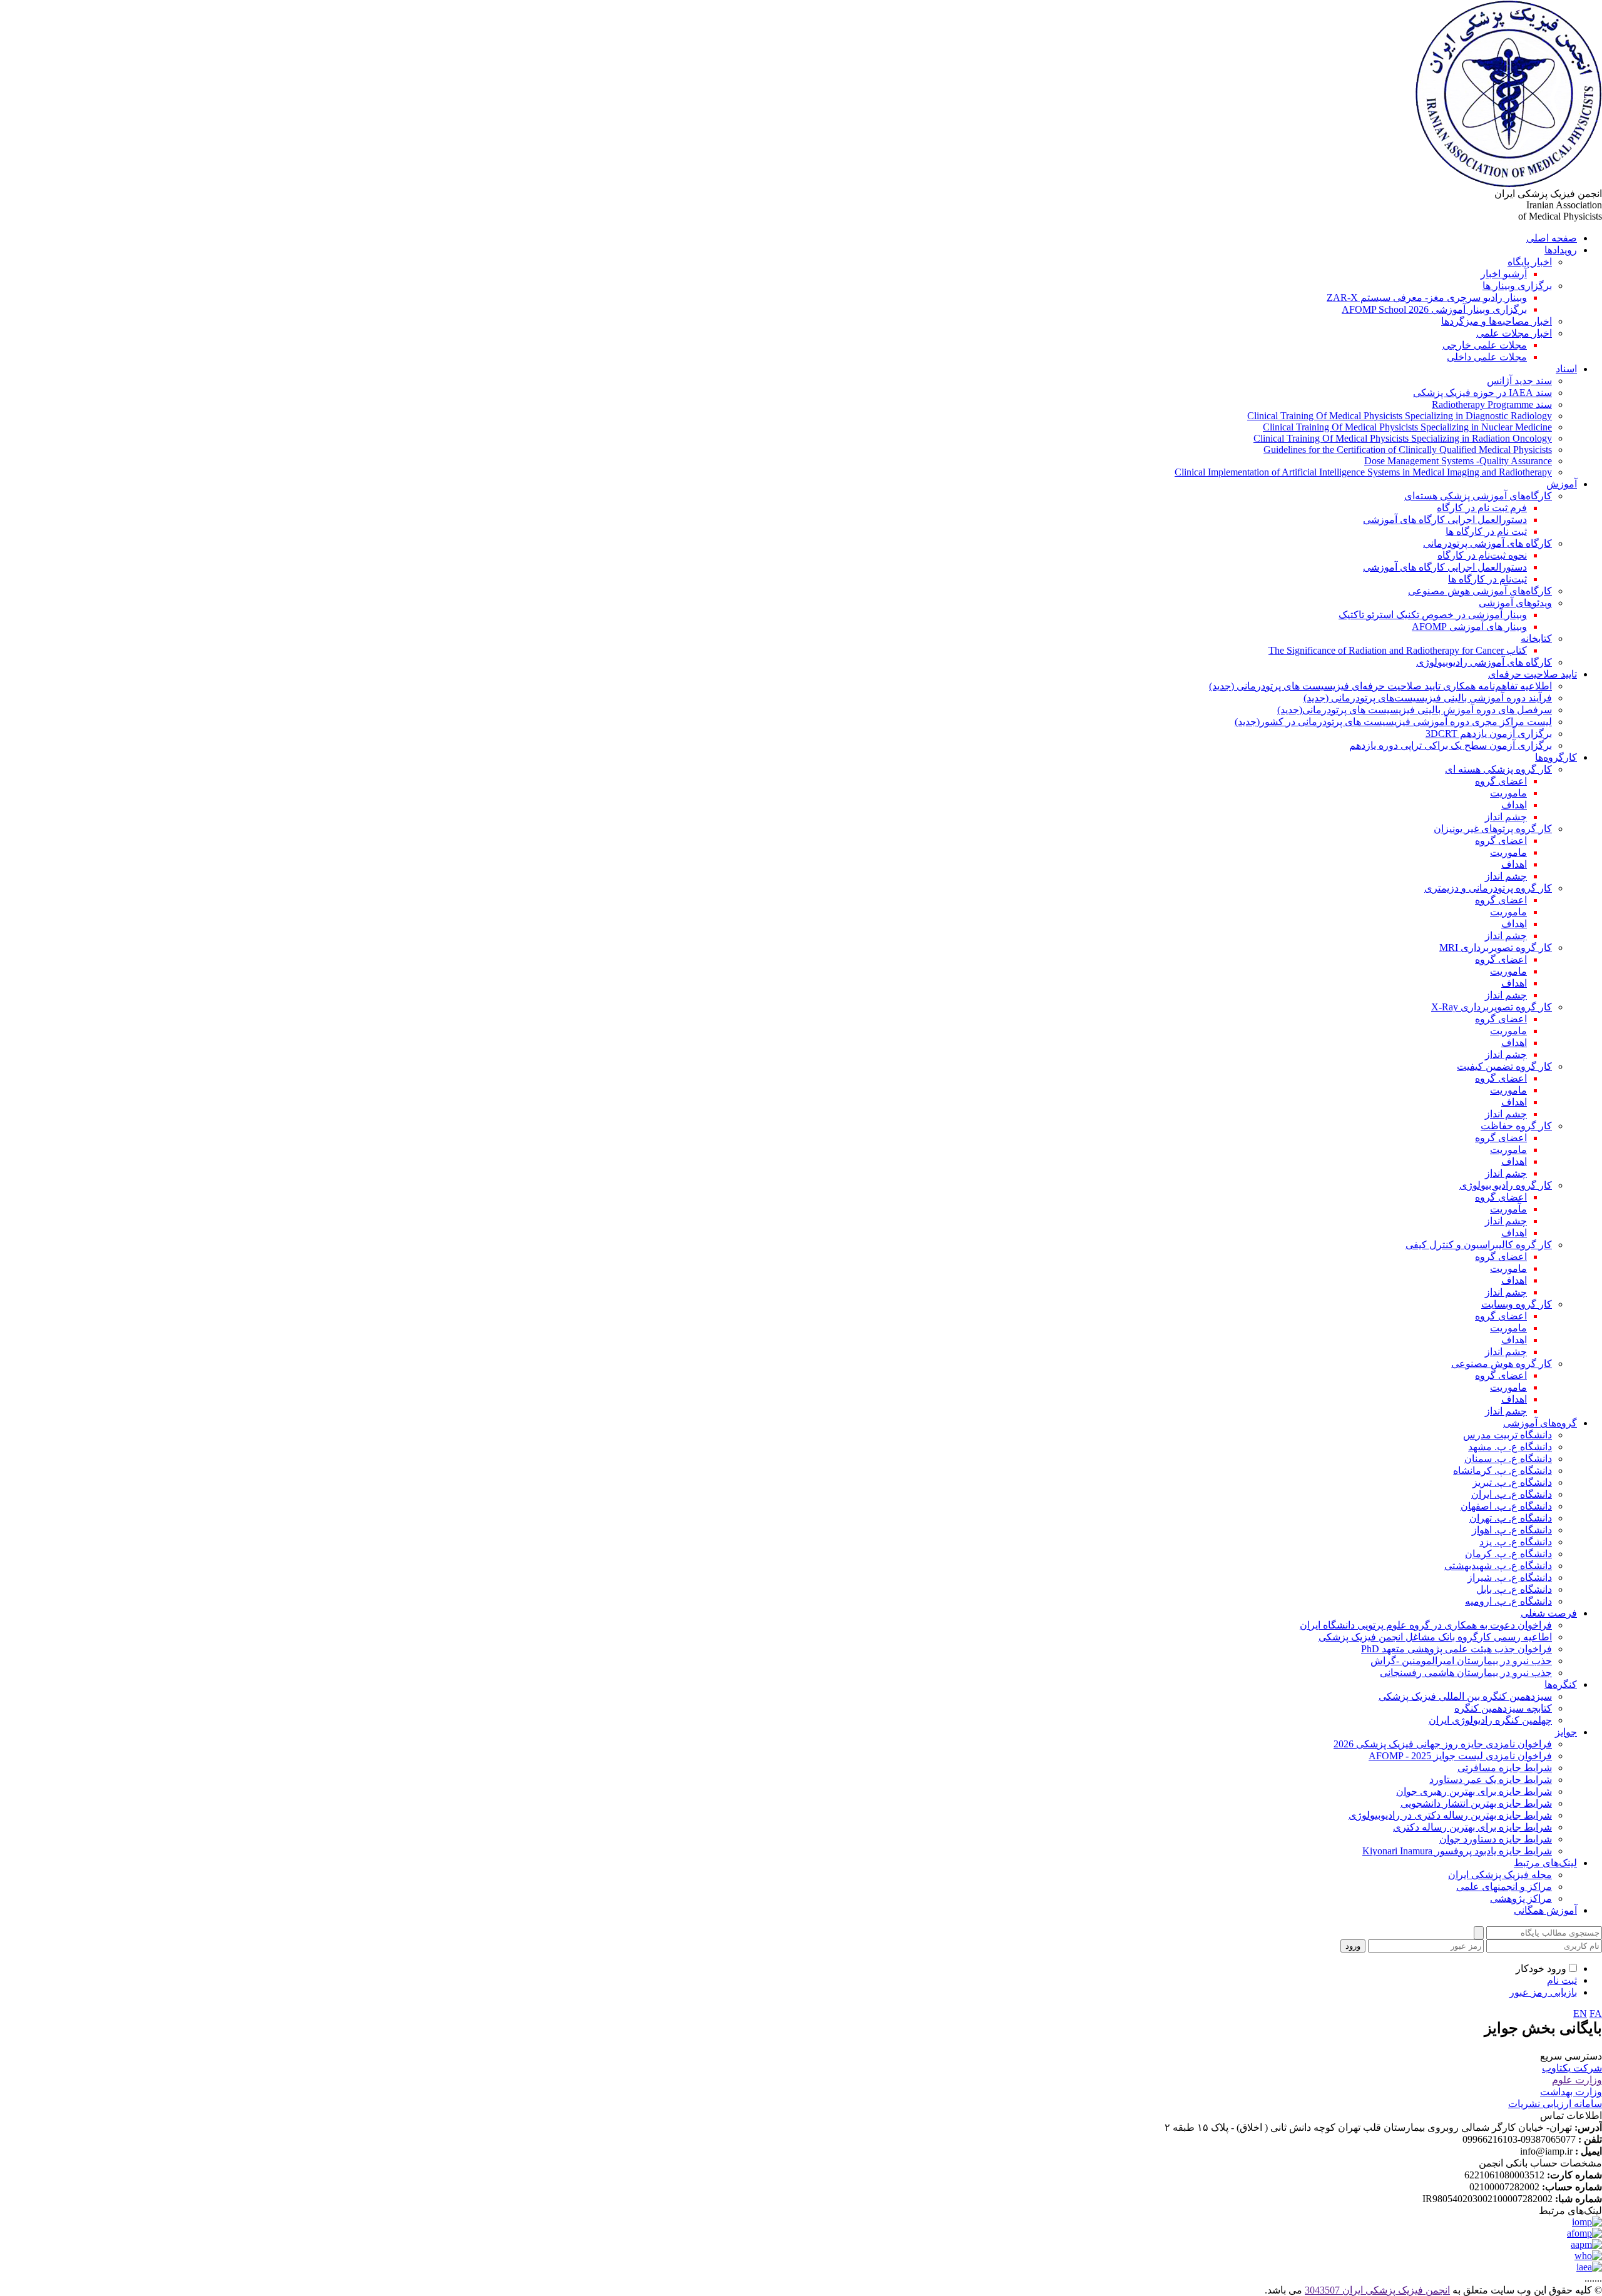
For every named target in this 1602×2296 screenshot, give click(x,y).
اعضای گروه (1501, 781)
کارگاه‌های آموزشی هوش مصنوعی (1480, 591)
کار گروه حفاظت (1516, 1126)
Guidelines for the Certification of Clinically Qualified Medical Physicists (1408, 450)
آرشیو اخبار (1504, 274)
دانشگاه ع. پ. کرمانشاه (1503, 1471)
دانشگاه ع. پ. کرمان (1508, 1554)
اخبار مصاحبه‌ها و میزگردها (1497, 321)
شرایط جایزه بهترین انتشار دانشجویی (1476, 1803)
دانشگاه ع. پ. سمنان (1508, 1459)
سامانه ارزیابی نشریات (1555, 2104)
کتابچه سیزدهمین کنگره (1503, 1708)
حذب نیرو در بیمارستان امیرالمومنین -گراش (1461, 1661)
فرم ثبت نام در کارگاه (1482, 508)
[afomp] (1584, 2233)
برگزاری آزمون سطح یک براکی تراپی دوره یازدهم (1451, 745)
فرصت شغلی (1549, 1613)
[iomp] (1587, 2222)
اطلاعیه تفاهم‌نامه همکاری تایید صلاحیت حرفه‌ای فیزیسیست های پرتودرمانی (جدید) (1380, 686)
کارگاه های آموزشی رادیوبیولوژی (1484, 662)
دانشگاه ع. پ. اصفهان (1506, 1506)
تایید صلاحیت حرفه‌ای (1533, 674)
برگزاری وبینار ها (1517, 286)
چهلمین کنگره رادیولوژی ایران (1490, 1720)
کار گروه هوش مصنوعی (1502, 1364)
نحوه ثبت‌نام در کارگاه (1482, 555)
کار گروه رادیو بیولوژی (1506, 1185)
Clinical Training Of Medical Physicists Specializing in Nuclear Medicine (1407, 427)
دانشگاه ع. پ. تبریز (1512, 1482)
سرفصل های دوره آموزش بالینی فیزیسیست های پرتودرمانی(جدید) (1415, 710)
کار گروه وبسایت (1517, 1304)
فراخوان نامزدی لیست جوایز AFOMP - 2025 (1460, 1756)
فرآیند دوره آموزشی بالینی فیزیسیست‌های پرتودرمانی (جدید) (1428, 698)
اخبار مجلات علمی (1514, 333)
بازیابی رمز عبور (1543, 1992)
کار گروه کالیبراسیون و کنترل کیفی (1479, 1245)
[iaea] (1589, 2267)
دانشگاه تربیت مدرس (1508, 1435)
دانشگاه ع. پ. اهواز (1512, 1530)
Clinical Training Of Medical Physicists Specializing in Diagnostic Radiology (1400, 416)
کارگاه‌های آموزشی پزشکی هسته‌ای (1478, 496)
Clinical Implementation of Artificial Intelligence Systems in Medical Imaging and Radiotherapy (1363, 472)
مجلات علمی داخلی (1487, 357)
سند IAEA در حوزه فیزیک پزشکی (1482, 393)
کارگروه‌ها (1556, 757)
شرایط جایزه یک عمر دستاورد (1491, 1780)
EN (1580, 2014)
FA (1596, 2014)
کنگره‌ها (1561, 1684)
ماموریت (1508, 793)
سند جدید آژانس (1519, 381)
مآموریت (1508, 1209)
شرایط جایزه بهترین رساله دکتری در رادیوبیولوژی (1450, 1815)
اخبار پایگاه (1530, 262)
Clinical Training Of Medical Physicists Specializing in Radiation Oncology (1403, 438)
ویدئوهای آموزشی (1515, 603)
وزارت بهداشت (1571, 2092)
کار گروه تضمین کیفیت (1504, 1066)
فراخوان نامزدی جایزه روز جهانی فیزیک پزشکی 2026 (1443, 1744)
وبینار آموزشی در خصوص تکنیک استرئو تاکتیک (1433, 615)
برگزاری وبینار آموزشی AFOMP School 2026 (1434, 309)
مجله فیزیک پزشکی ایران (1500, 1875)
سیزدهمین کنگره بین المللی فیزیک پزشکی (1465, 1696)
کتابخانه (1536, 638)
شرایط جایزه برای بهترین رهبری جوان (1474, 1791)
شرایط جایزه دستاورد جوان (1496, 1839)
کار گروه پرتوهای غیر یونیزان (1493, 829)
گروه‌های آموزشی (1540, 1423)
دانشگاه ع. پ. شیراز (1510, 1577)
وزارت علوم (1577, 2080)
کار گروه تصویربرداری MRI (1496, 947)
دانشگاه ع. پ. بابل (1514, 1589)
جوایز (1566, 1732)
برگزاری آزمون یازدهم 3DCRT (1489, 734)
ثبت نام (1562, 1980)
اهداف (1514, 805)
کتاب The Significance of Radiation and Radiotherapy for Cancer (1398, 650)
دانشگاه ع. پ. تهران (1511, 1518)
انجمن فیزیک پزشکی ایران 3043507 (1377, 2290)
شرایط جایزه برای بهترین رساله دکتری (1472, 1827)
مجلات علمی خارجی (1485, 345)
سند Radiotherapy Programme (1492, 404)
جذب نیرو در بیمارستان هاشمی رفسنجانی (1466, 1673)
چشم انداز (1506, 817)
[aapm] (1586, 2244)
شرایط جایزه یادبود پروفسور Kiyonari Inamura (1457, 1851)
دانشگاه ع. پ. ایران (1512, 1494)
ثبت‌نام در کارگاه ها (1487, 579)
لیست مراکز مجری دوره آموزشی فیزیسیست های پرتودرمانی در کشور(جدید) (1393, 722)
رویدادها (1561, 250)
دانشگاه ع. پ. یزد (1516, 1542)
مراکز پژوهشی (1521, 1898)
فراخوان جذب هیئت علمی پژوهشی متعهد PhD (1457, 1649)
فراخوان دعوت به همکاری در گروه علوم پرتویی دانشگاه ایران (1426, 1625)
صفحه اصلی (1552, 238)
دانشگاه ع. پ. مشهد (1510, 1447)
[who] (1588, 2256)
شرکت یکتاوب (1572, 2068)
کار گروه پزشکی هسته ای (1498, 769)
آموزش (1562, 484)
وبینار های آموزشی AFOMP (1469, 627)
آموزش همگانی (1545, 1910)
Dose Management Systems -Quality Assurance (1458, 461)
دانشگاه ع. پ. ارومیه (1508, 1601)
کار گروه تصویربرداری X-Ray (1492, 1007)
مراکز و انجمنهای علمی (1504, 1887)
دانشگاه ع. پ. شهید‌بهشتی (1498, 1566)
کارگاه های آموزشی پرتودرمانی (1487, 543)
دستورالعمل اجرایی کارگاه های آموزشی (1445, 520)
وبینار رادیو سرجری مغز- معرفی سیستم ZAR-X (1427, 297)
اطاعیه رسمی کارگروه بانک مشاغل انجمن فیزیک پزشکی (1435, 1637)
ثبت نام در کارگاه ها (1486, 531)
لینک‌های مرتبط (1545, 1863)
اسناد (1566, 369)
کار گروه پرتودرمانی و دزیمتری (1488, 888)
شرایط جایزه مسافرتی (1505, 1768)
